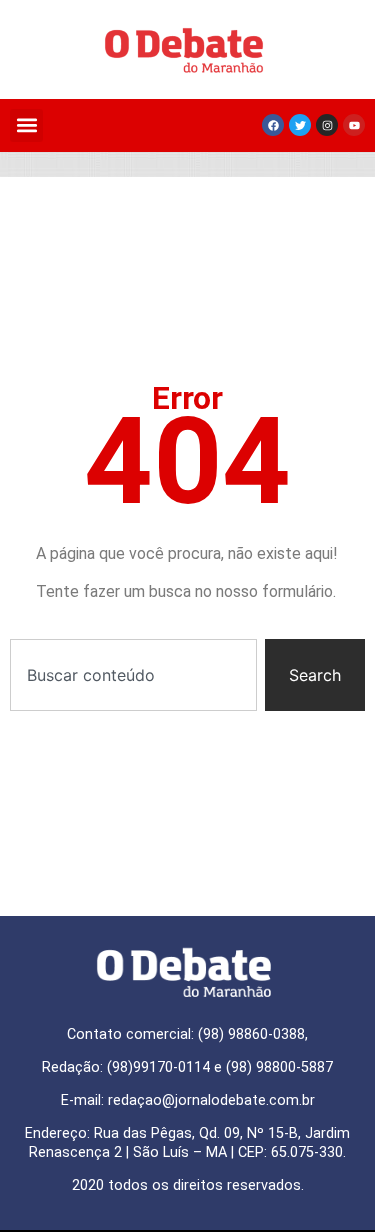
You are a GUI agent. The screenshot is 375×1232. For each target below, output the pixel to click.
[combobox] (133, 675)
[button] (26, 125)
